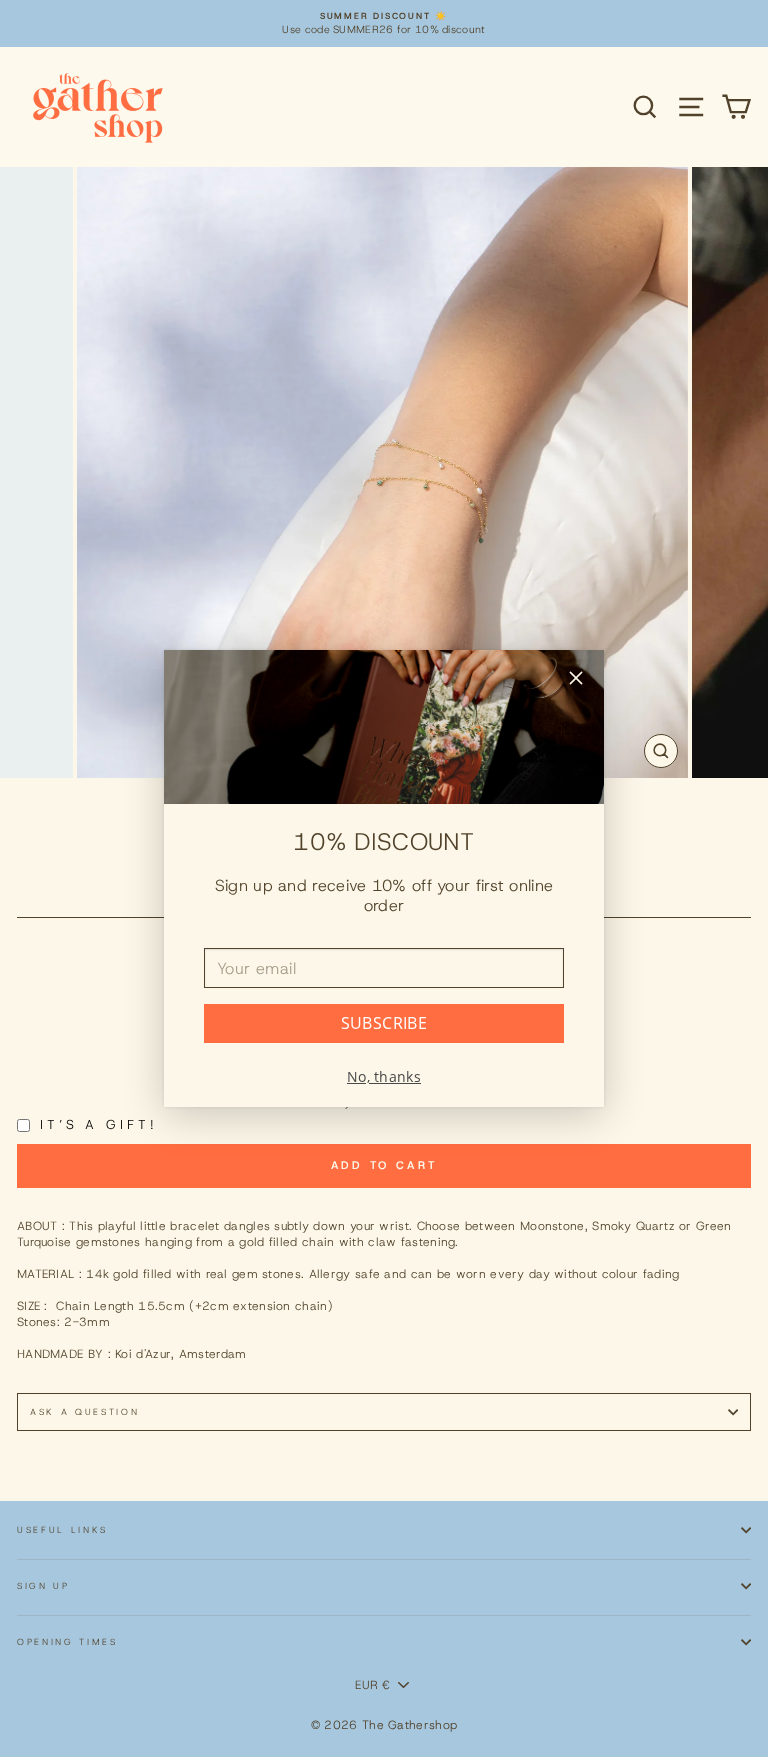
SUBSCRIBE (384, 1023)
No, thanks (384, 1076)
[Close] (576, 680)
